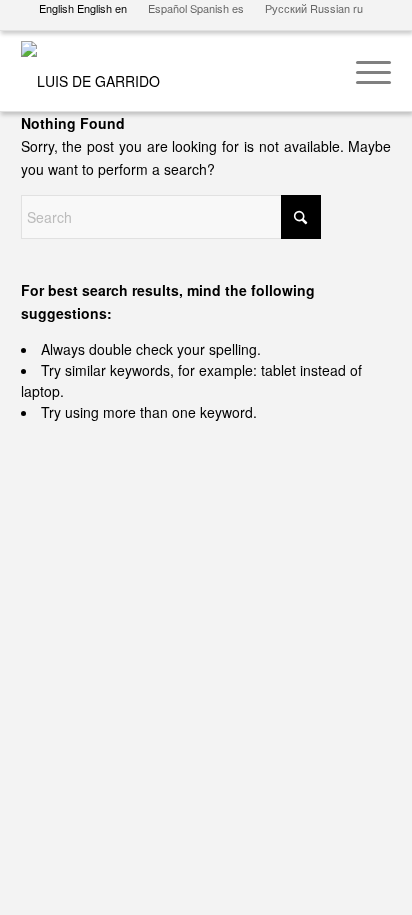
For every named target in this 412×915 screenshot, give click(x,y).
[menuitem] (363, 71)
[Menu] (363, 71)
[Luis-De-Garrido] (169, 71)
